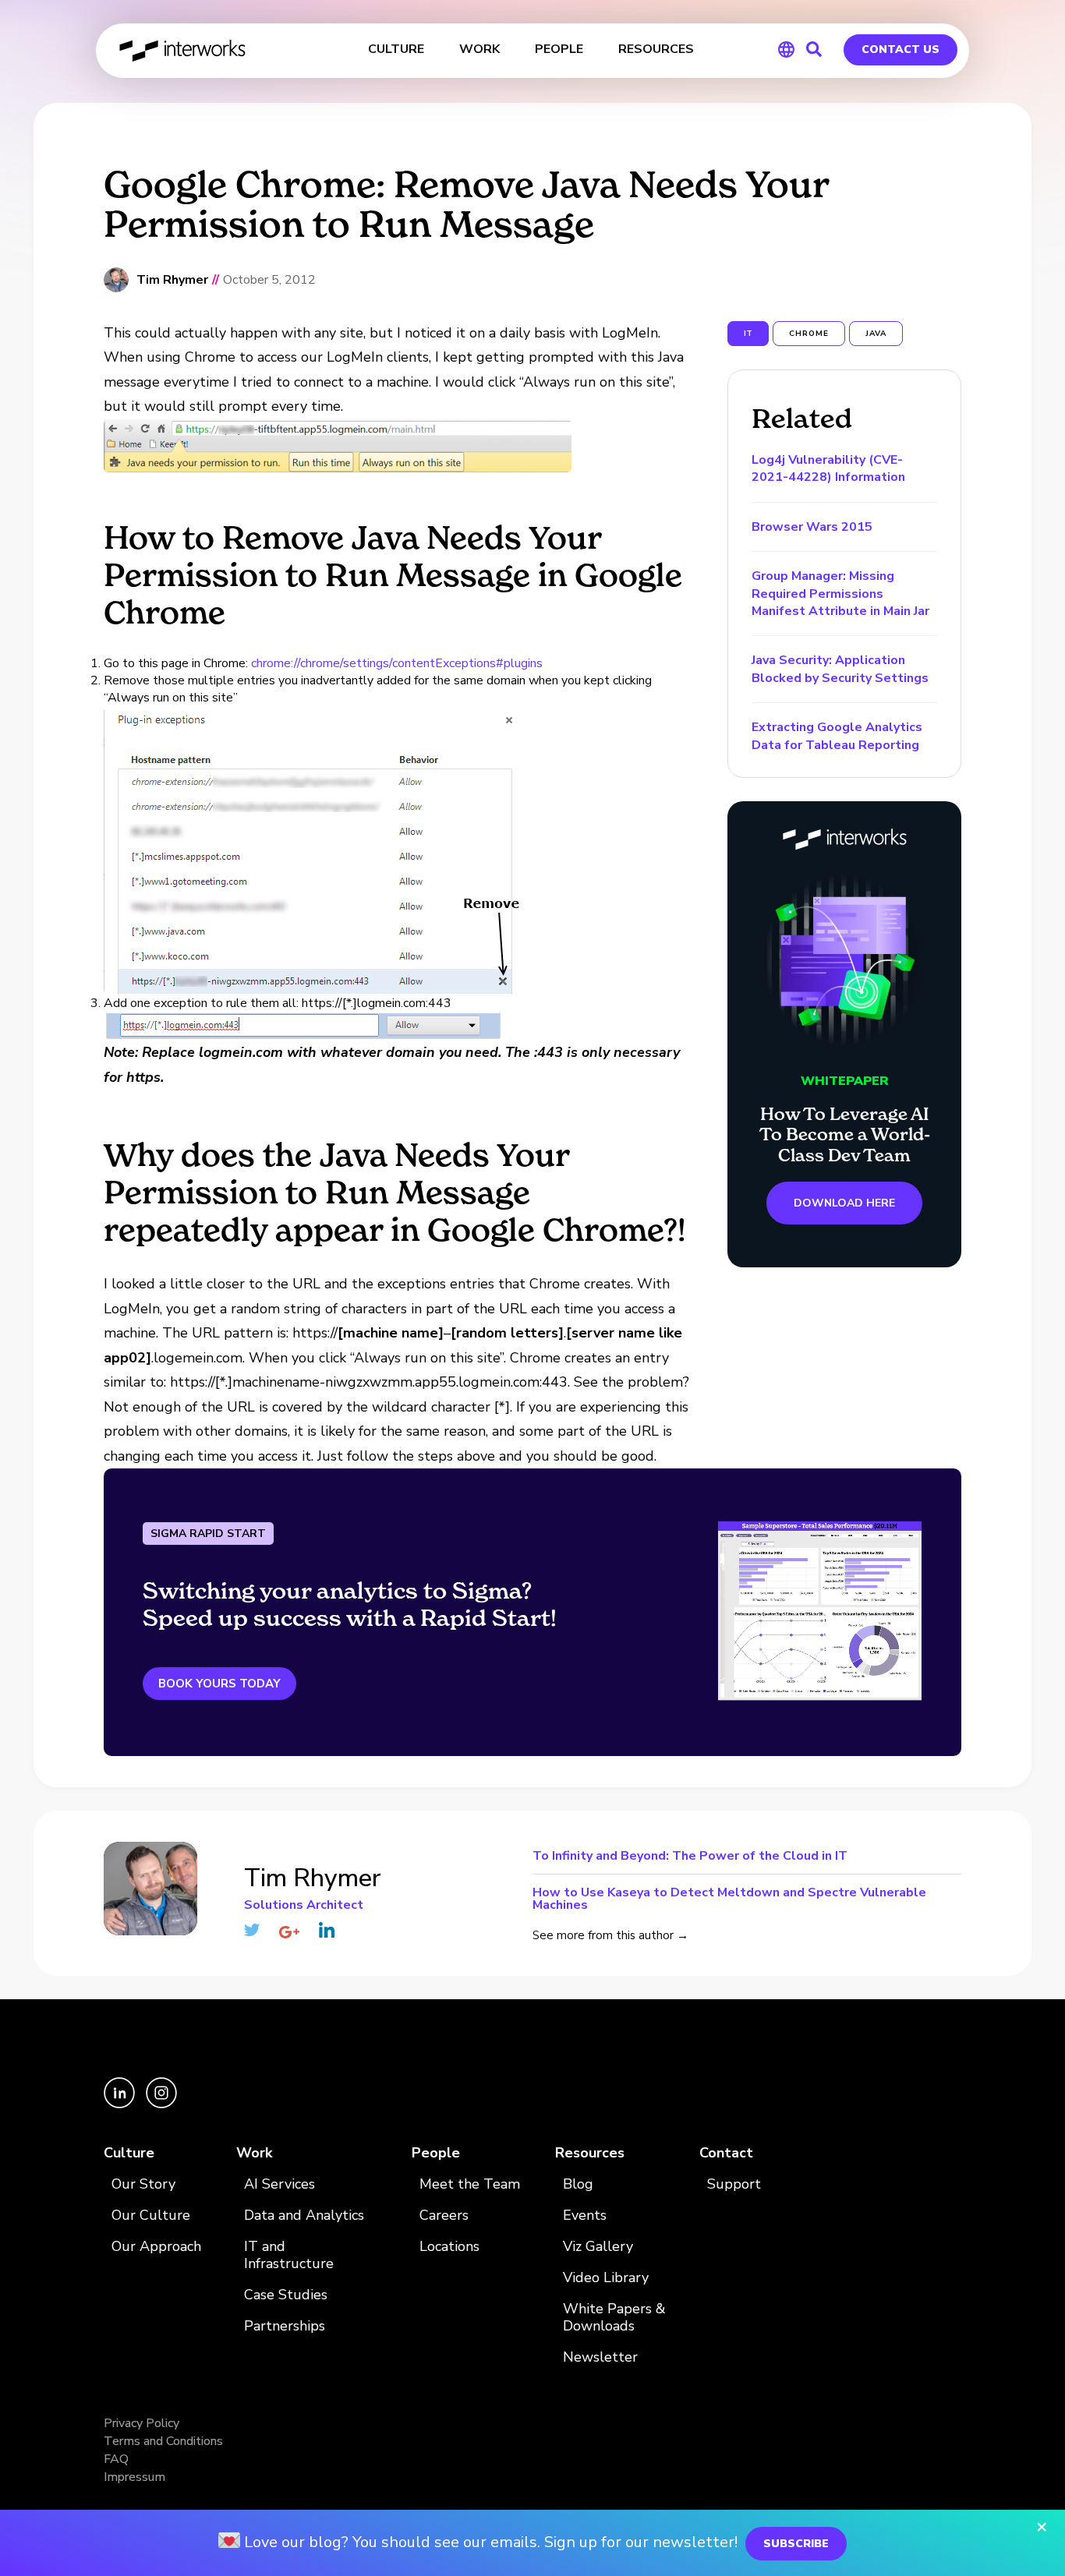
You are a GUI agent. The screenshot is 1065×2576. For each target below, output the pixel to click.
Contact (726, 2153)
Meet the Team (470, 2184)
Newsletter (600, 2357)
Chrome (809, 334)
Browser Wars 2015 (812, 527)
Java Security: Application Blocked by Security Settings (840, 669)
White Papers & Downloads (614, 2318)
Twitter (252, 1930)
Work (254, 2153)
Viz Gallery (598, 2247)
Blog (578, 2184)
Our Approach (156, 2247)
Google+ (289, 1932)
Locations (449, 2247)
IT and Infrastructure (289, 2255)
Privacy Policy (142, 2423)
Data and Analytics (304, 2216)
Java (876, 334)
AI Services (280, 2184)
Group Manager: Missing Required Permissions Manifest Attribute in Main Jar (840, 594)
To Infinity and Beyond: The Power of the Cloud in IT (690, 1857)
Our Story (143, 2184)
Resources (590, 2153)
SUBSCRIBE (796, 2544)
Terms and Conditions (163, 2441)
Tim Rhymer (172, 280)
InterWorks (184, 51)
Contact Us (900, 49)
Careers (444, 2216)
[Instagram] (161, 2104)
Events (585, 2216)
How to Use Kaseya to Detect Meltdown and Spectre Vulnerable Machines (729, 1898)
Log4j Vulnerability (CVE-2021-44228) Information (828, 468)
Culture (129, 2153)
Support (734, 2184)
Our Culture (151, 2216)
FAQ (116, 2459)
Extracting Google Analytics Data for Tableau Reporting (837, 736)
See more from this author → (610, 1935)
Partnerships (285, 2326)
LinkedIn (327, 1930)
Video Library (606, 2278)
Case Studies (286, 2295)
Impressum (134, 2477)
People (436, 2153)
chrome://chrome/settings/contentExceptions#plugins (397, 663)
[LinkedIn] (121, 2104)
